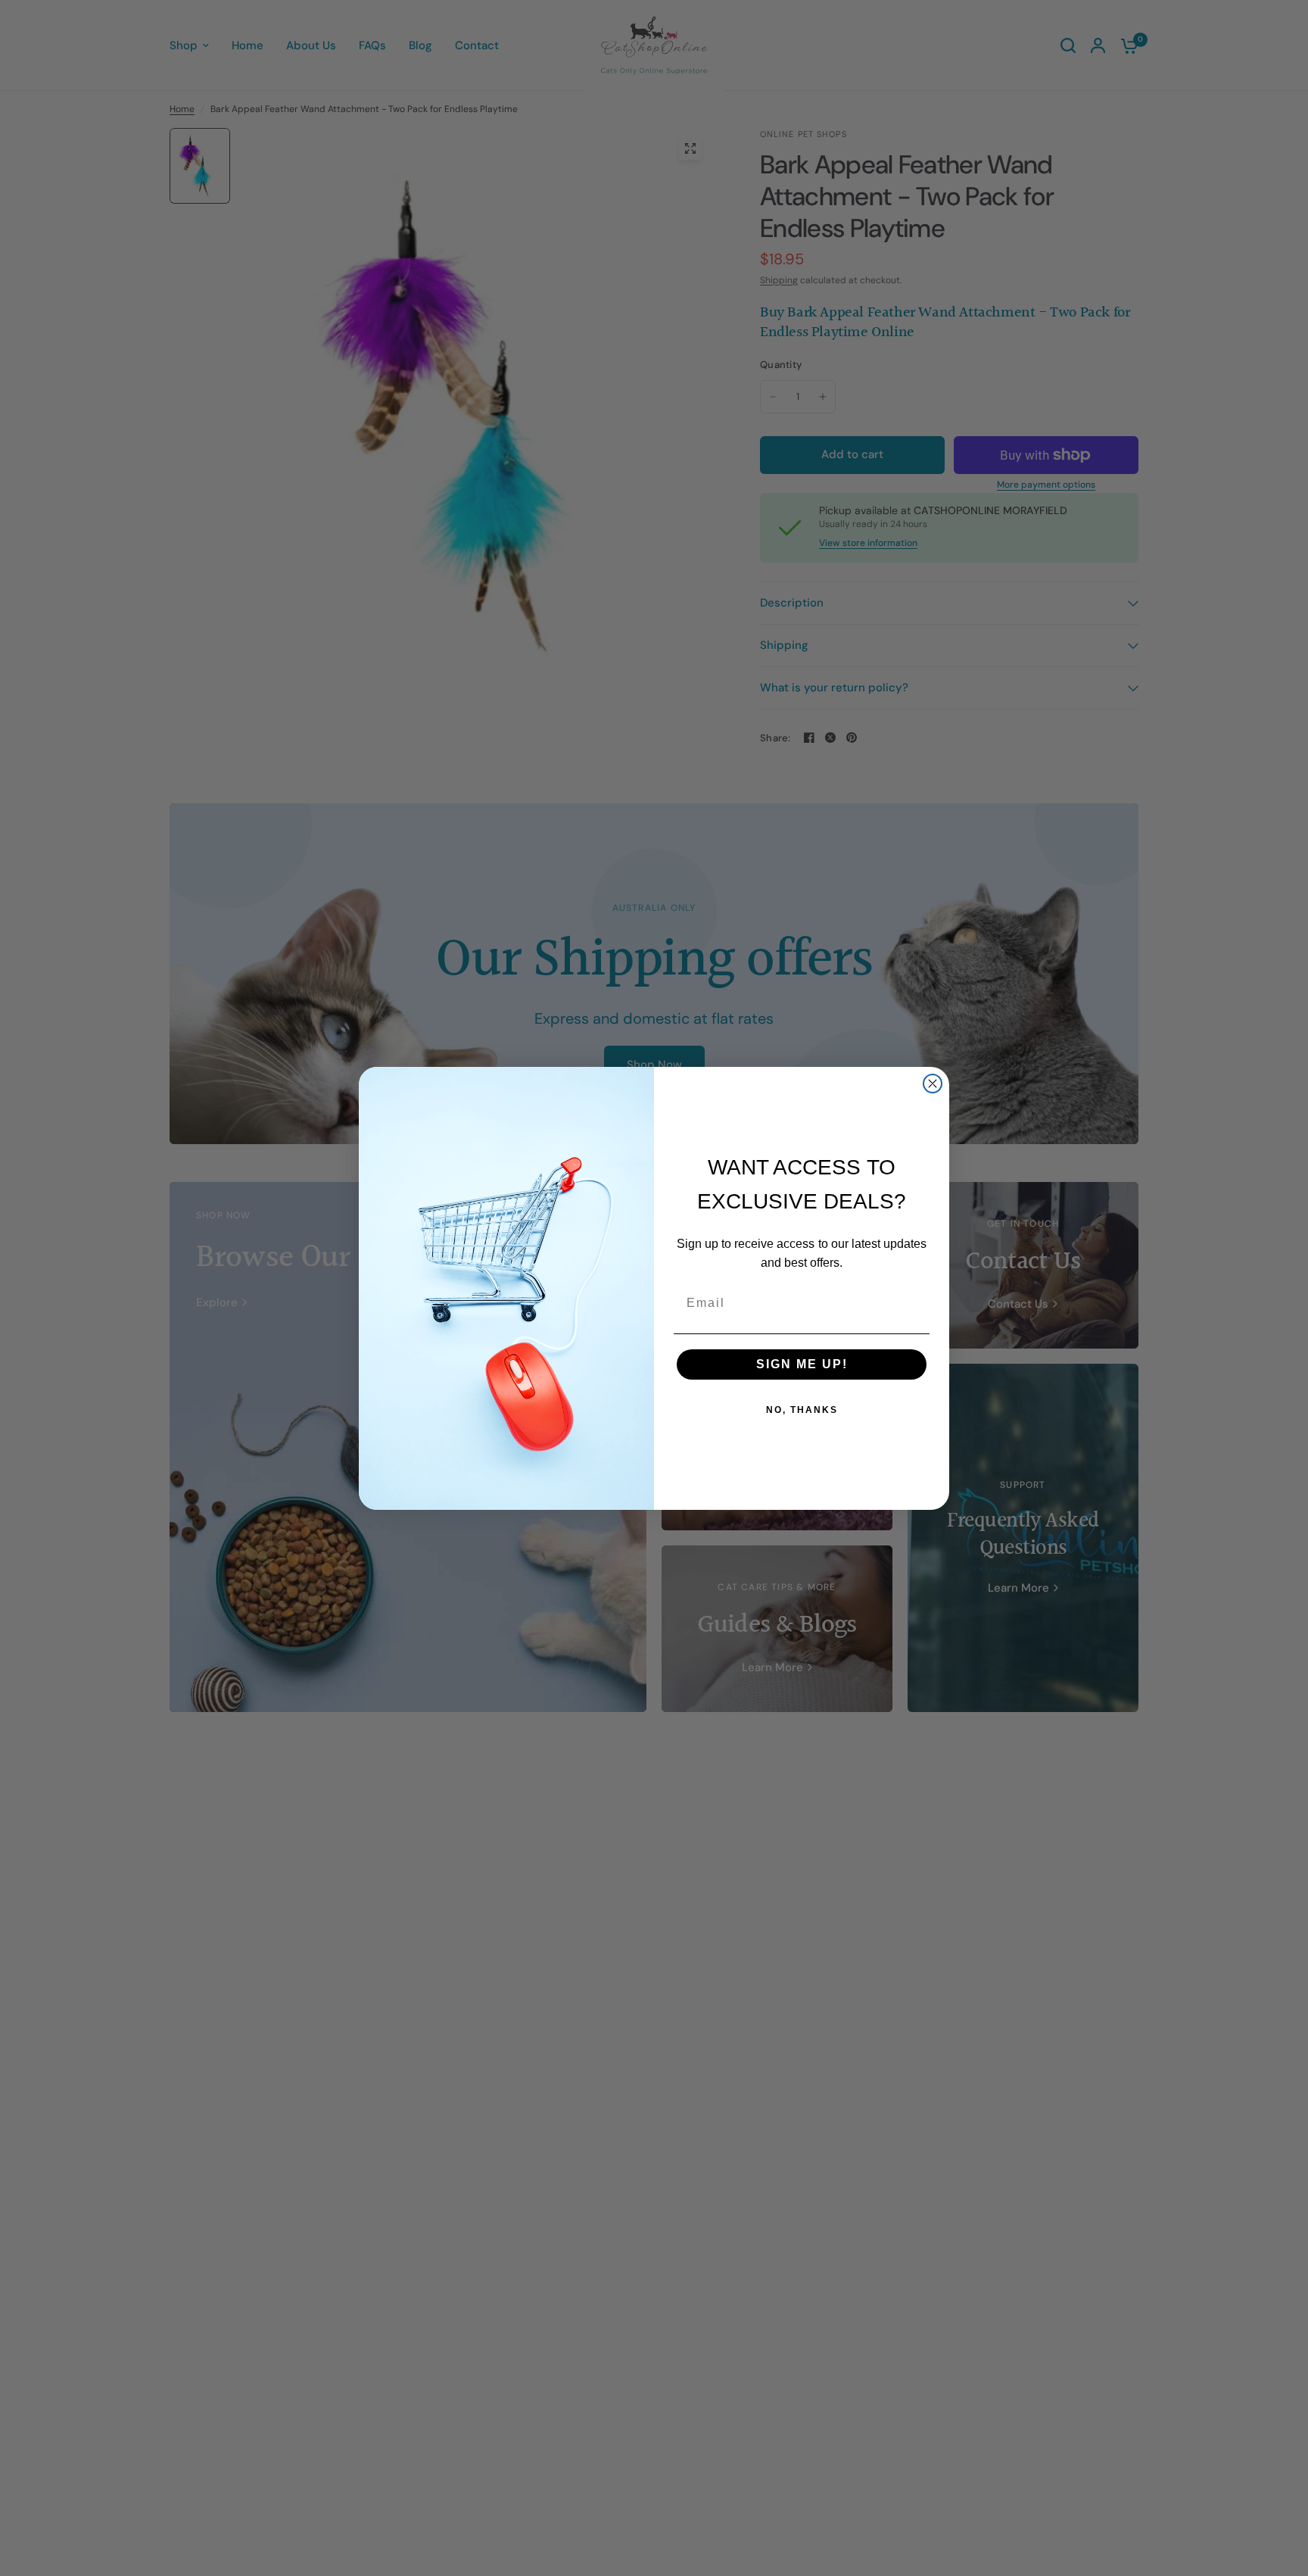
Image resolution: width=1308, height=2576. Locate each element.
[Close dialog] (933, 1084)
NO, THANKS (802, 1410)
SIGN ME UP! (802, 1364)
